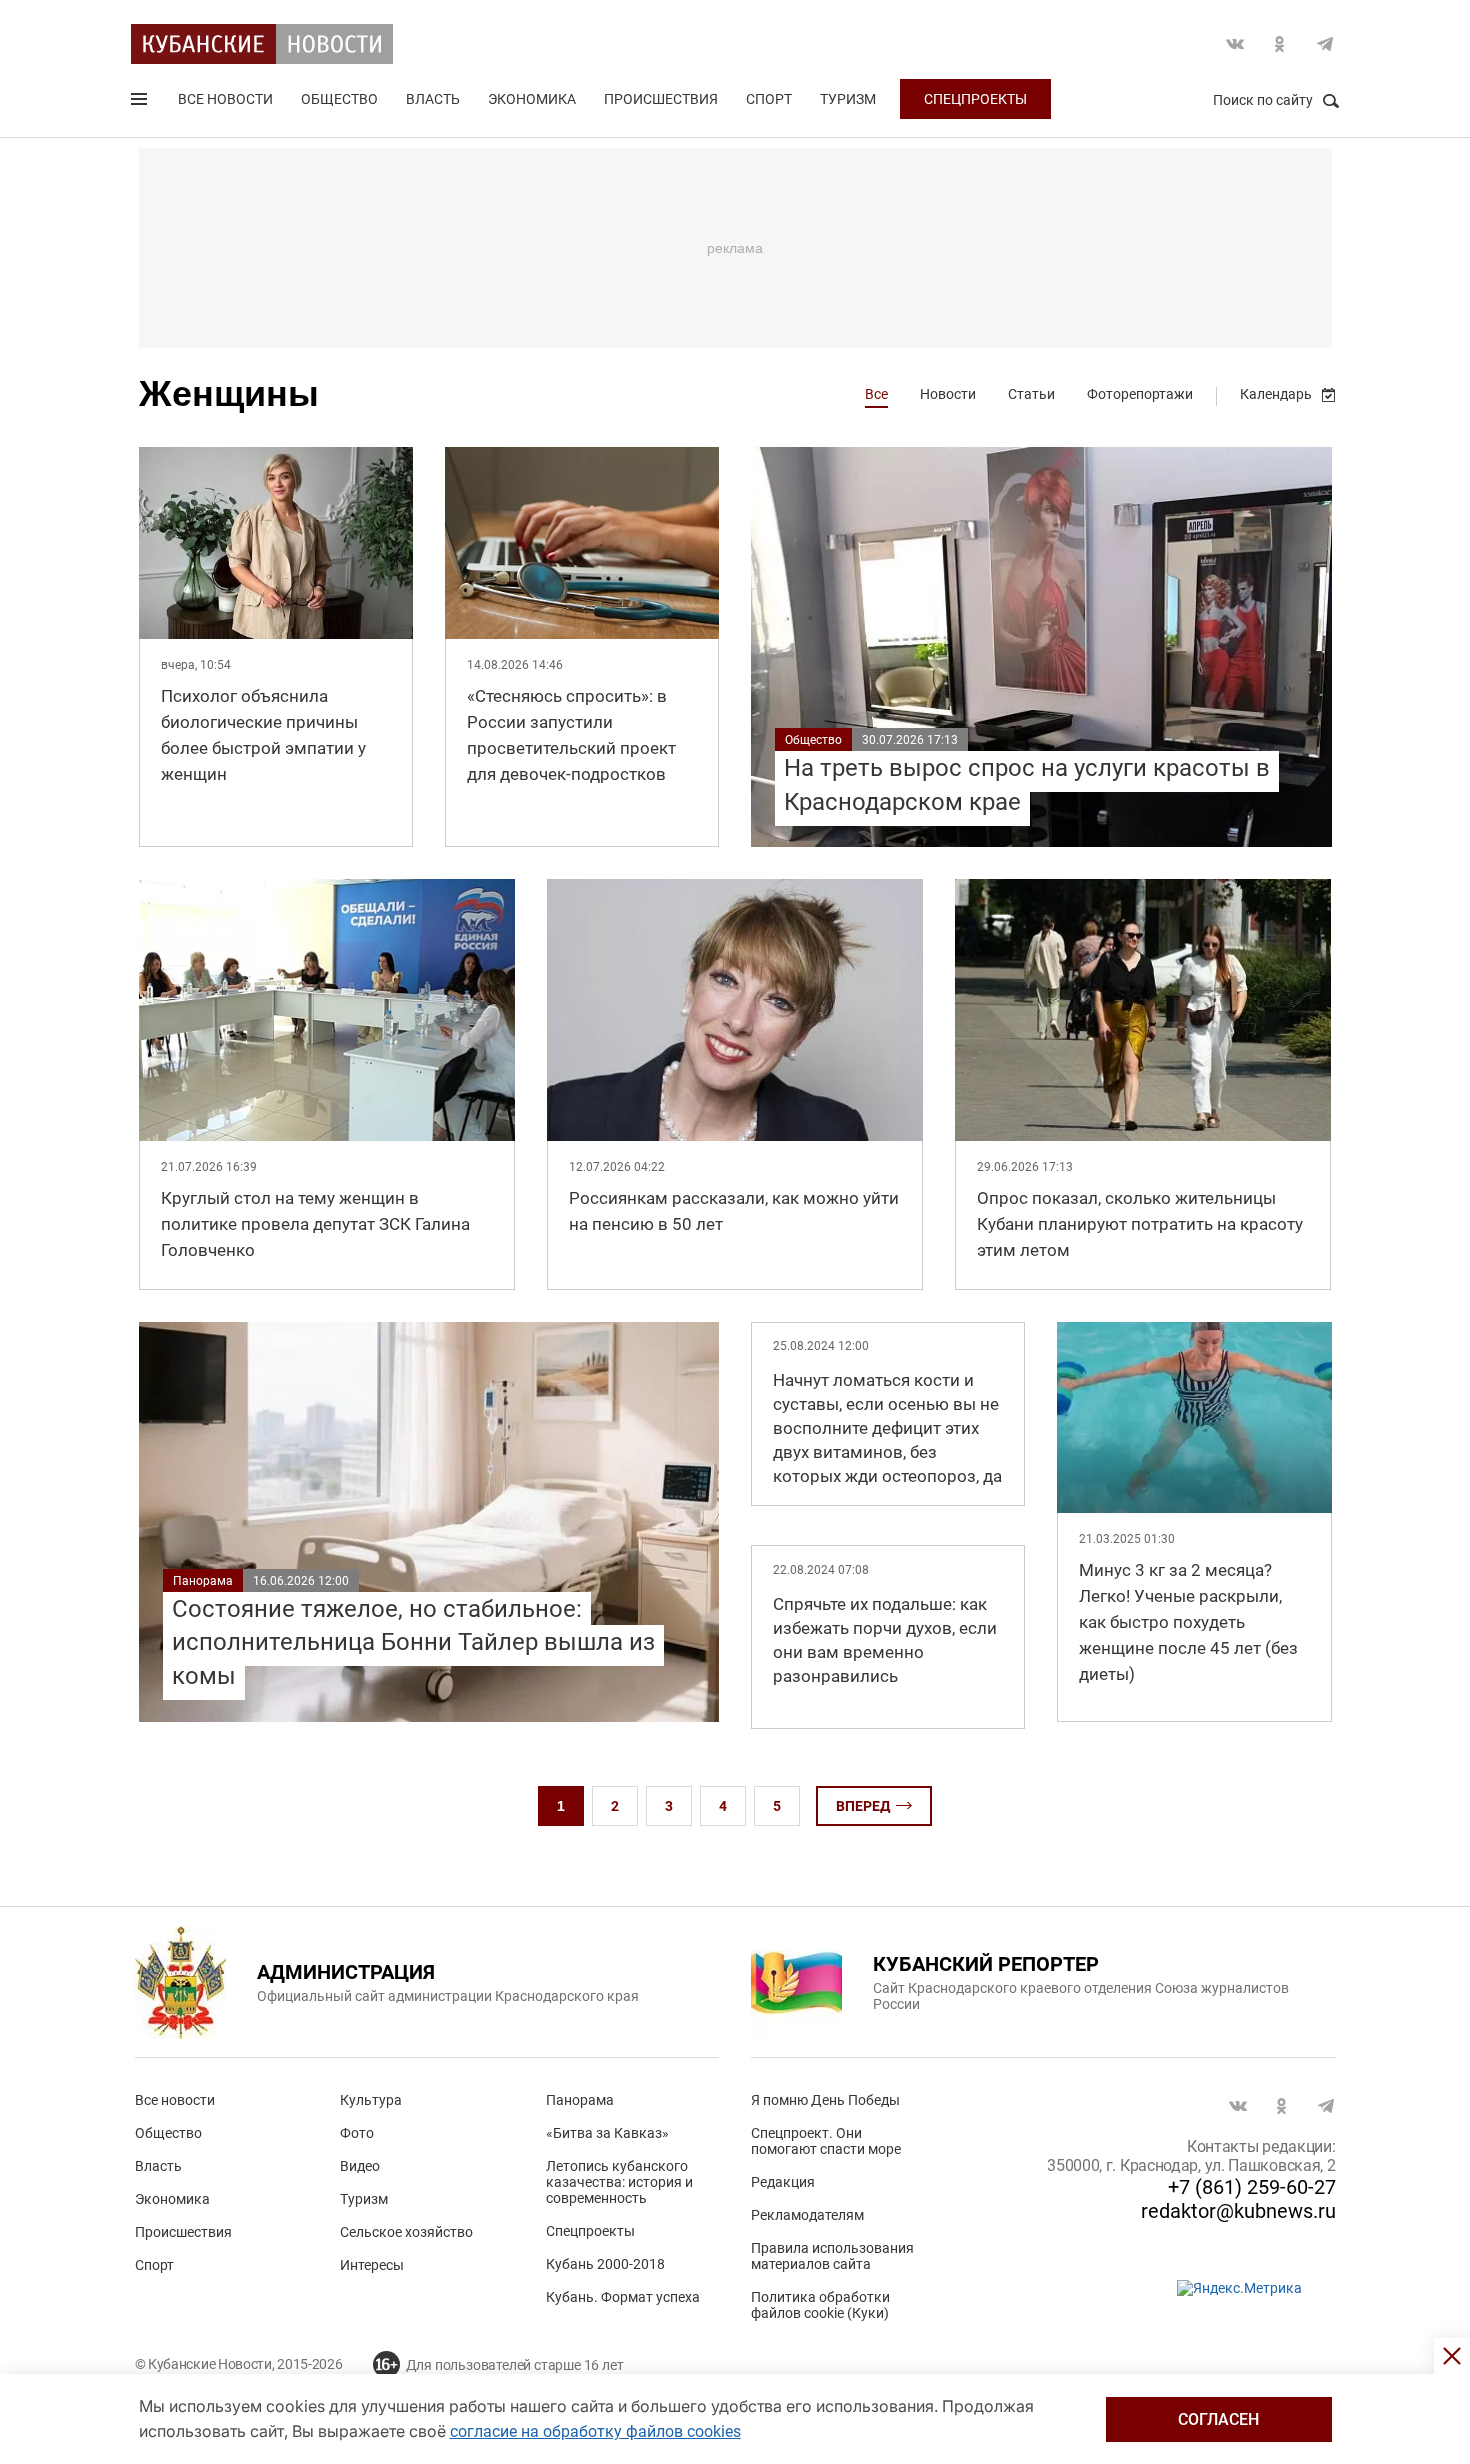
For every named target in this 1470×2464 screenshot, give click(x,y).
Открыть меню (141, 103)
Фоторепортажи (1140, 394)
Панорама (580, 2100)
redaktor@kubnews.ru (1238, 2211)
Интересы (372, 2265)
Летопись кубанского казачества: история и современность (619, 2182)
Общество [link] (813, 740)
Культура (371, 2100)
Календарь (1276, 394)
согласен (1218, 2419)
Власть (433, 99)
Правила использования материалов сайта (832, 2256)
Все (876, 394)
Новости (948, 394)
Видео (360, 2166)
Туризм (848, 99)
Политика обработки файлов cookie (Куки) (820, 2305)
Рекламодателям (807, 2215)
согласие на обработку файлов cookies (595, 2431)
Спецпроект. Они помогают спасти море (826, 2141)
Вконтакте (1235, 44)
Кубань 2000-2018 (605, 2264)
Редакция (783, 2182)
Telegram (1325, 44)
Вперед (863, 1806)
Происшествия (661, 99)
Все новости (225, 99)
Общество (339, 99)
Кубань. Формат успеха (623, 2297)
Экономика (532, 99)
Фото (357, 2133)
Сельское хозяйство (406, 2232)
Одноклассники (1280, 44)
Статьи (1031, 394)
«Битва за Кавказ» (607, 2133)
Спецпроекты (975, 99)
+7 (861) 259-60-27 (1252, 2187)
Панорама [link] (203, 1581)
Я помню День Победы (825, 2100)
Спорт (769, 99)
